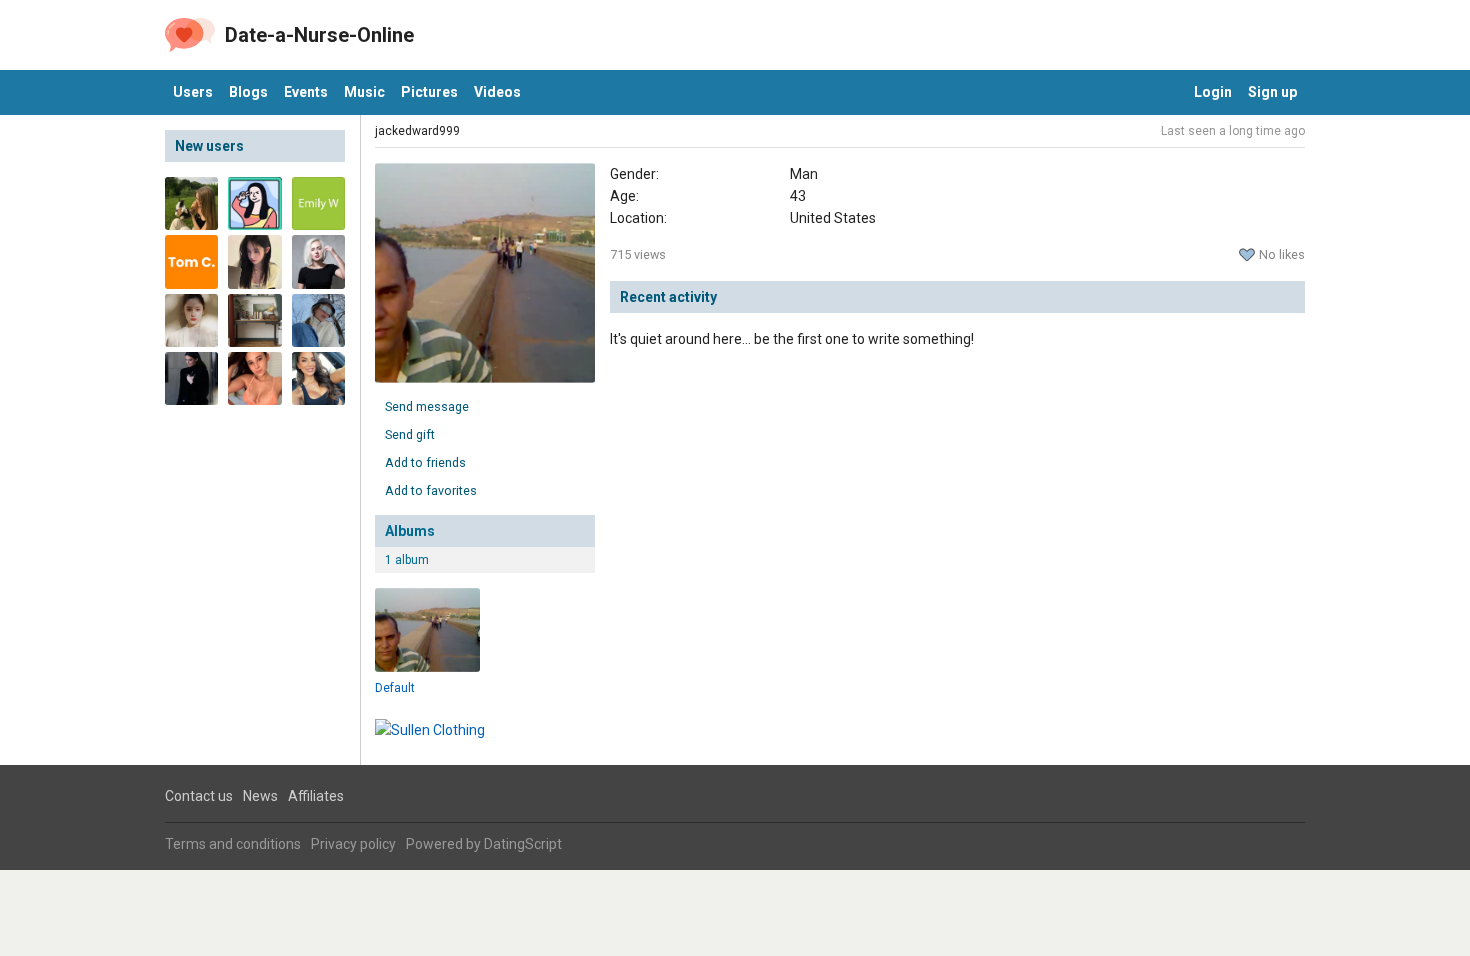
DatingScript (523, 844)
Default (395, 688)
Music (364, 92)
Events (306, 92)
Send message (427, 406)
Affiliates (316, 796)
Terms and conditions (233, 844)
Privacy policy (353, 844)
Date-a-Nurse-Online (319, 35)
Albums (410, 531)
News (260, 796)
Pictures (429, 92)
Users (193, 92)
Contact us (199, 796)
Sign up (1272, 92)
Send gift (410, 434)
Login (1213, 92)
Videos (497, 92)
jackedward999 (417, 131)
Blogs (248, 92)
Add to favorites (431, 490)
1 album (407, 560)
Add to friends (425, 462)
